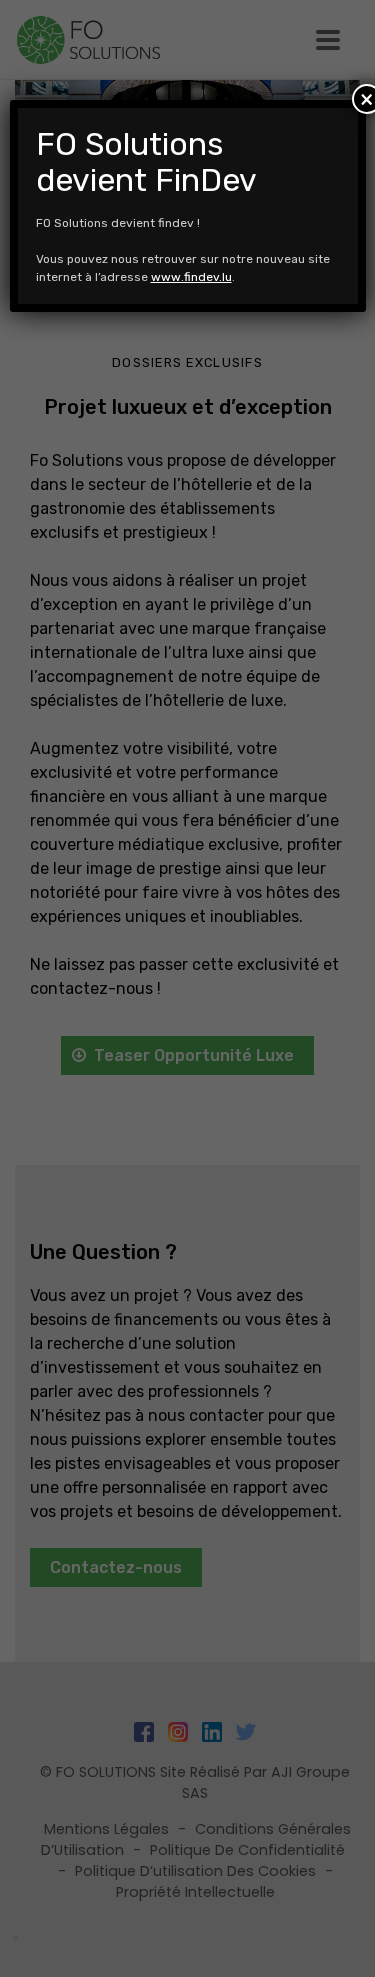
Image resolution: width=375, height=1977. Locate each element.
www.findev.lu (191, 277)
